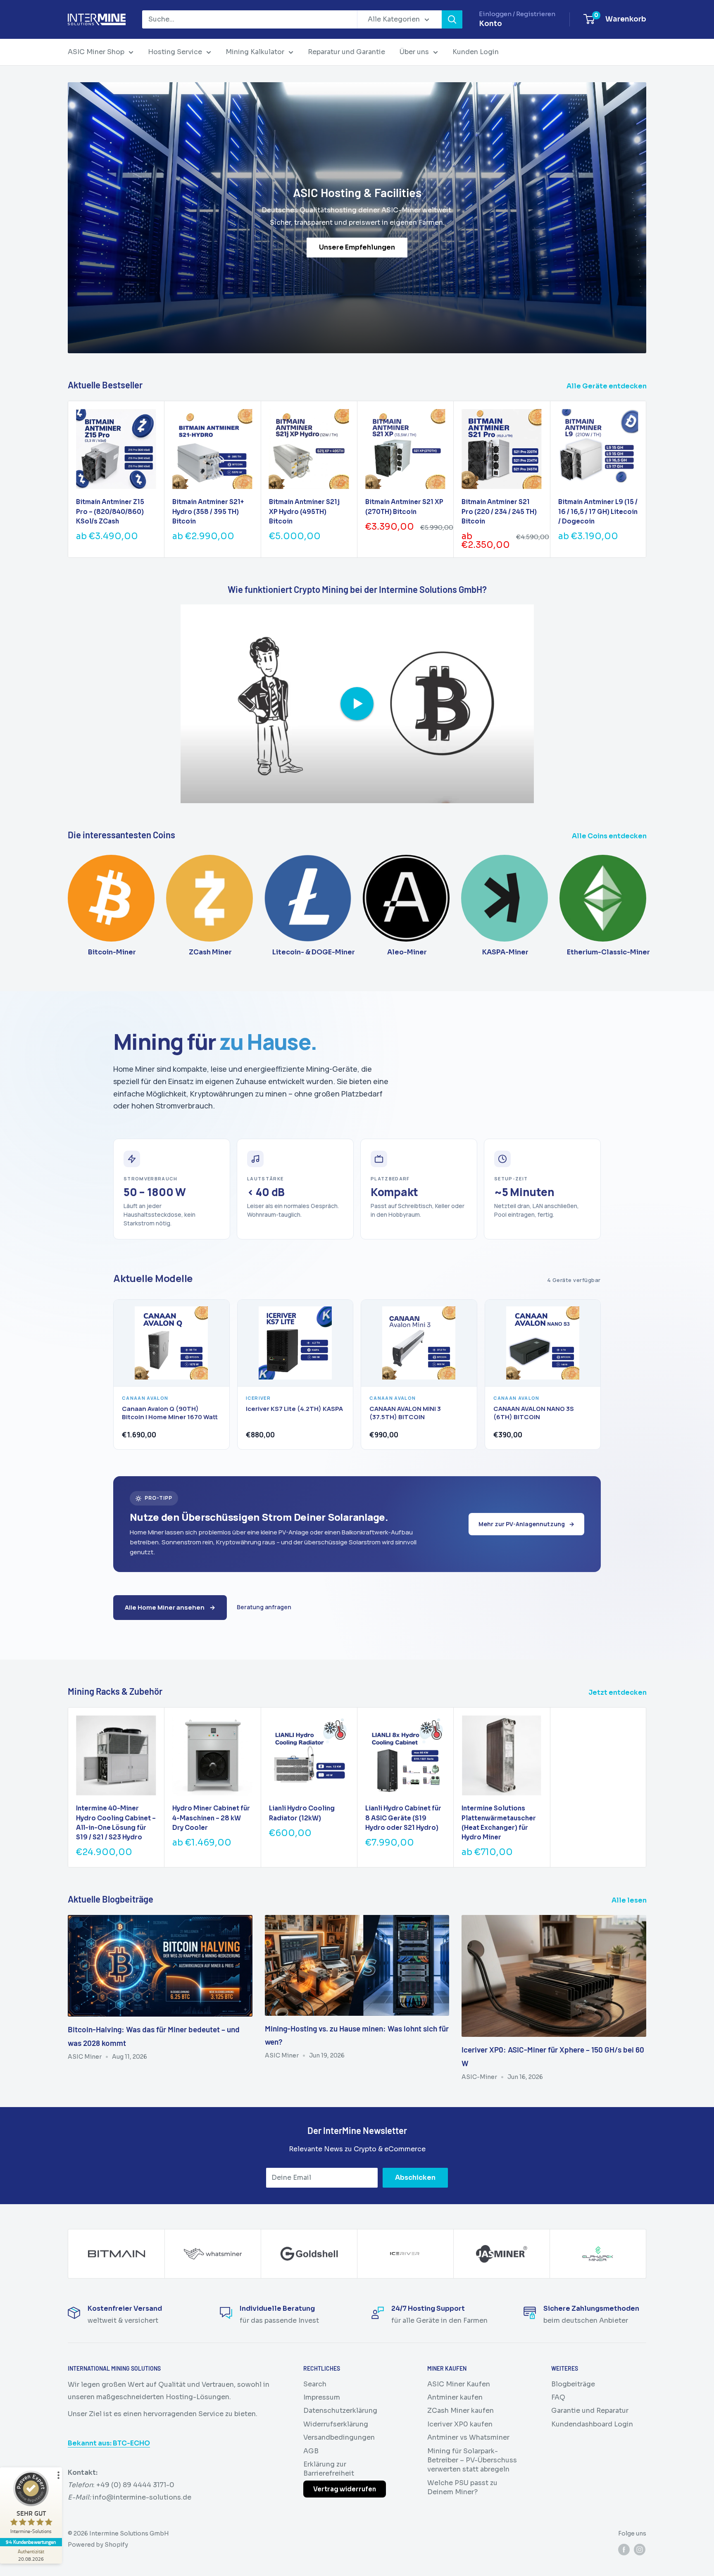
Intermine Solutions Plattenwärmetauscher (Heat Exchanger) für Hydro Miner (499, 1823)
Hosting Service (175, 52)
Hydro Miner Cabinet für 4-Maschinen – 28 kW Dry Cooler (211, 1818)
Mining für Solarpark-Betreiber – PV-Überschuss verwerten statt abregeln (472, 2460)
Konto (490, 24)
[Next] (646, 479)
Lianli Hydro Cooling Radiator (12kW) (302, 1813)
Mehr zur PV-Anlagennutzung (526, 1524)
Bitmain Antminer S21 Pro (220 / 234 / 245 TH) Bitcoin (499, 511)
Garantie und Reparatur (590, 2411)
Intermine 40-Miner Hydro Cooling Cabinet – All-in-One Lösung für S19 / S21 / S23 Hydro (116, 1823)
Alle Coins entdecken (610, 836)
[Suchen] (452, 19)
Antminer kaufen (455, 2397)
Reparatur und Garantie (346, 52)
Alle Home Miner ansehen (170, 1607)
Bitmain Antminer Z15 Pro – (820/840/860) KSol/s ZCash (110, 511)
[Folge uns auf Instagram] (640, 2550)
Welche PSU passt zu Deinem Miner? (462, 2487)
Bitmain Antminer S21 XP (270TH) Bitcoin (404, 507)
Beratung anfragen (264, 1607)
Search (315, 2384)
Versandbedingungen (339, 2437)
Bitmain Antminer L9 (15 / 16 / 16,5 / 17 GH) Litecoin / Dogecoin (598, 511)
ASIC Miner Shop (96, 52)
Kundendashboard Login (592, 2424)
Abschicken (415, 2178)
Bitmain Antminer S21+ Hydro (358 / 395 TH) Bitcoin (208, 511)
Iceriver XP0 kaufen (460, 2424)
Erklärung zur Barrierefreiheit (329, 2469)
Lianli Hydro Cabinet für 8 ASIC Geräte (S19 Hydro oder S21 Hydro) (403, 1818)
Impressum (322, 2397)
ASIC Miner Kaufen (459, 2384)
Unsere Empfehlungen (357, 248)
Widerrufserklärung (336, 2424)
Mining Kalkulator (255, 52)
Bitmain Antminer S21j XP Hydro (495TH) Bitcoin (304, 511)
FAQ (558, 2397)
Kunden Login (476, 52)
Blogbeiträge (573, 2384)
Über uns (414, 52)
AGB (311, 2451)
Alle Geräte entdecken (607, 386)
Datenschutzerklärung (340, 2411)
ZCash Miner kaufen (461, 2411)
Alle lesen (630, 1900)
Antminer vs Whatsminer (468, 2437)
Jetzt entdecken (618, 1692)
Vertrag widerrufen (345, 2489)
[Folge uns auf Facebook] (624, 2550)
